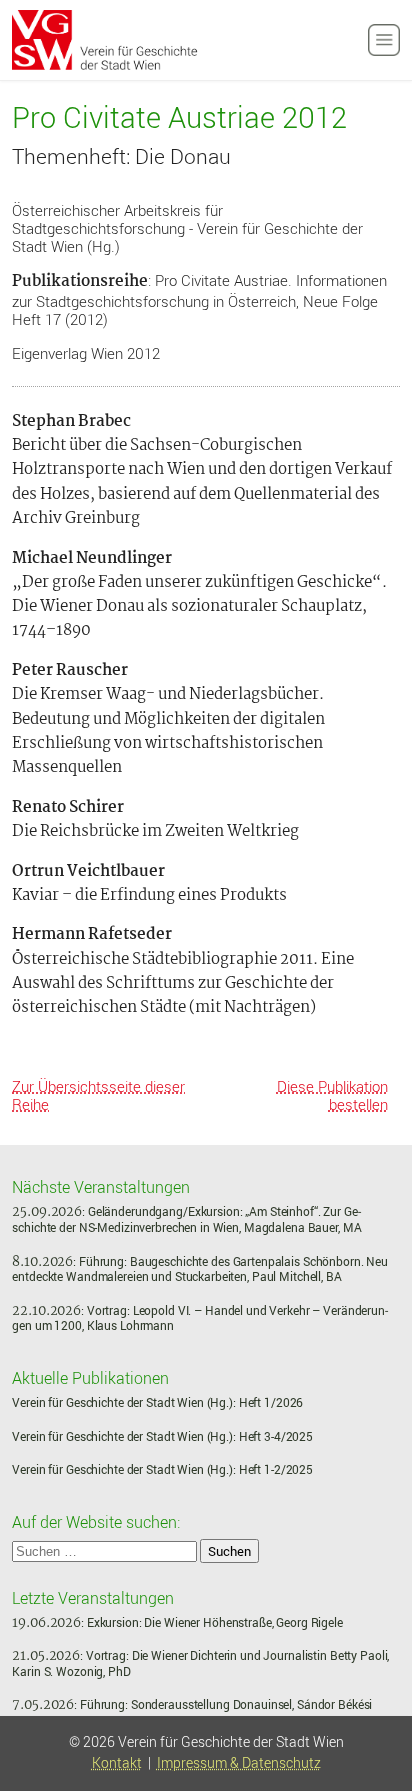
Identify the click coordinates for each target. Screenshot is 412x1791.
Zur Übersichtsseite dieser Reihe (98, 1095)
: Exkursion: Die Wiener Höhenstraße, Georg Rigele (177, 1622)
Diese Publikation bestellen (332, 1095)
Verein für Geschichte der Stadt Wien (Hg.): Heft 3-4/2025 (162, 1436)
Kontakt (117, 1763)
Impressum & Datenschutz (239, 1763)
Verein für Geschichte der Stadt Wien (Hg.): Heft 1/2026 (157, 1402)
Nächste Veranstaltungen (101, 1186)
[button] (375, 1704)
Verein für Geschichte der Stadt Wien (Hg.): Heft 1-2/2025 (162, 1469)
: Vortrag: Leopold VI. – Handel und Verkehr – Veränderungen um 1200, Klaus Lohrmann (200, 1318)
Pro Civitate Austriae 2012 (179, 118)
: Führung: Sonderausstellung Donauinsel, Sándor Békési (192, 1704)
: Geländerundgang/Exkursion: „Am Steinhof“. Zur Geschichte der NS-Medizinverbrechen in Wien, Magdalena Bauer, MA (186, 1219)
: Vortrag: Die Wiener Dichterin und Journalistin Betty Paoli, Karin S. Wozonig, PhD (200, 1663)
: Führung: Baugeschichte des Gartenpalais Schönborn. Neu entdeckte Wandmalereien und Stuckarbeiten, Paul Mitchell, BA (200, 1269)
